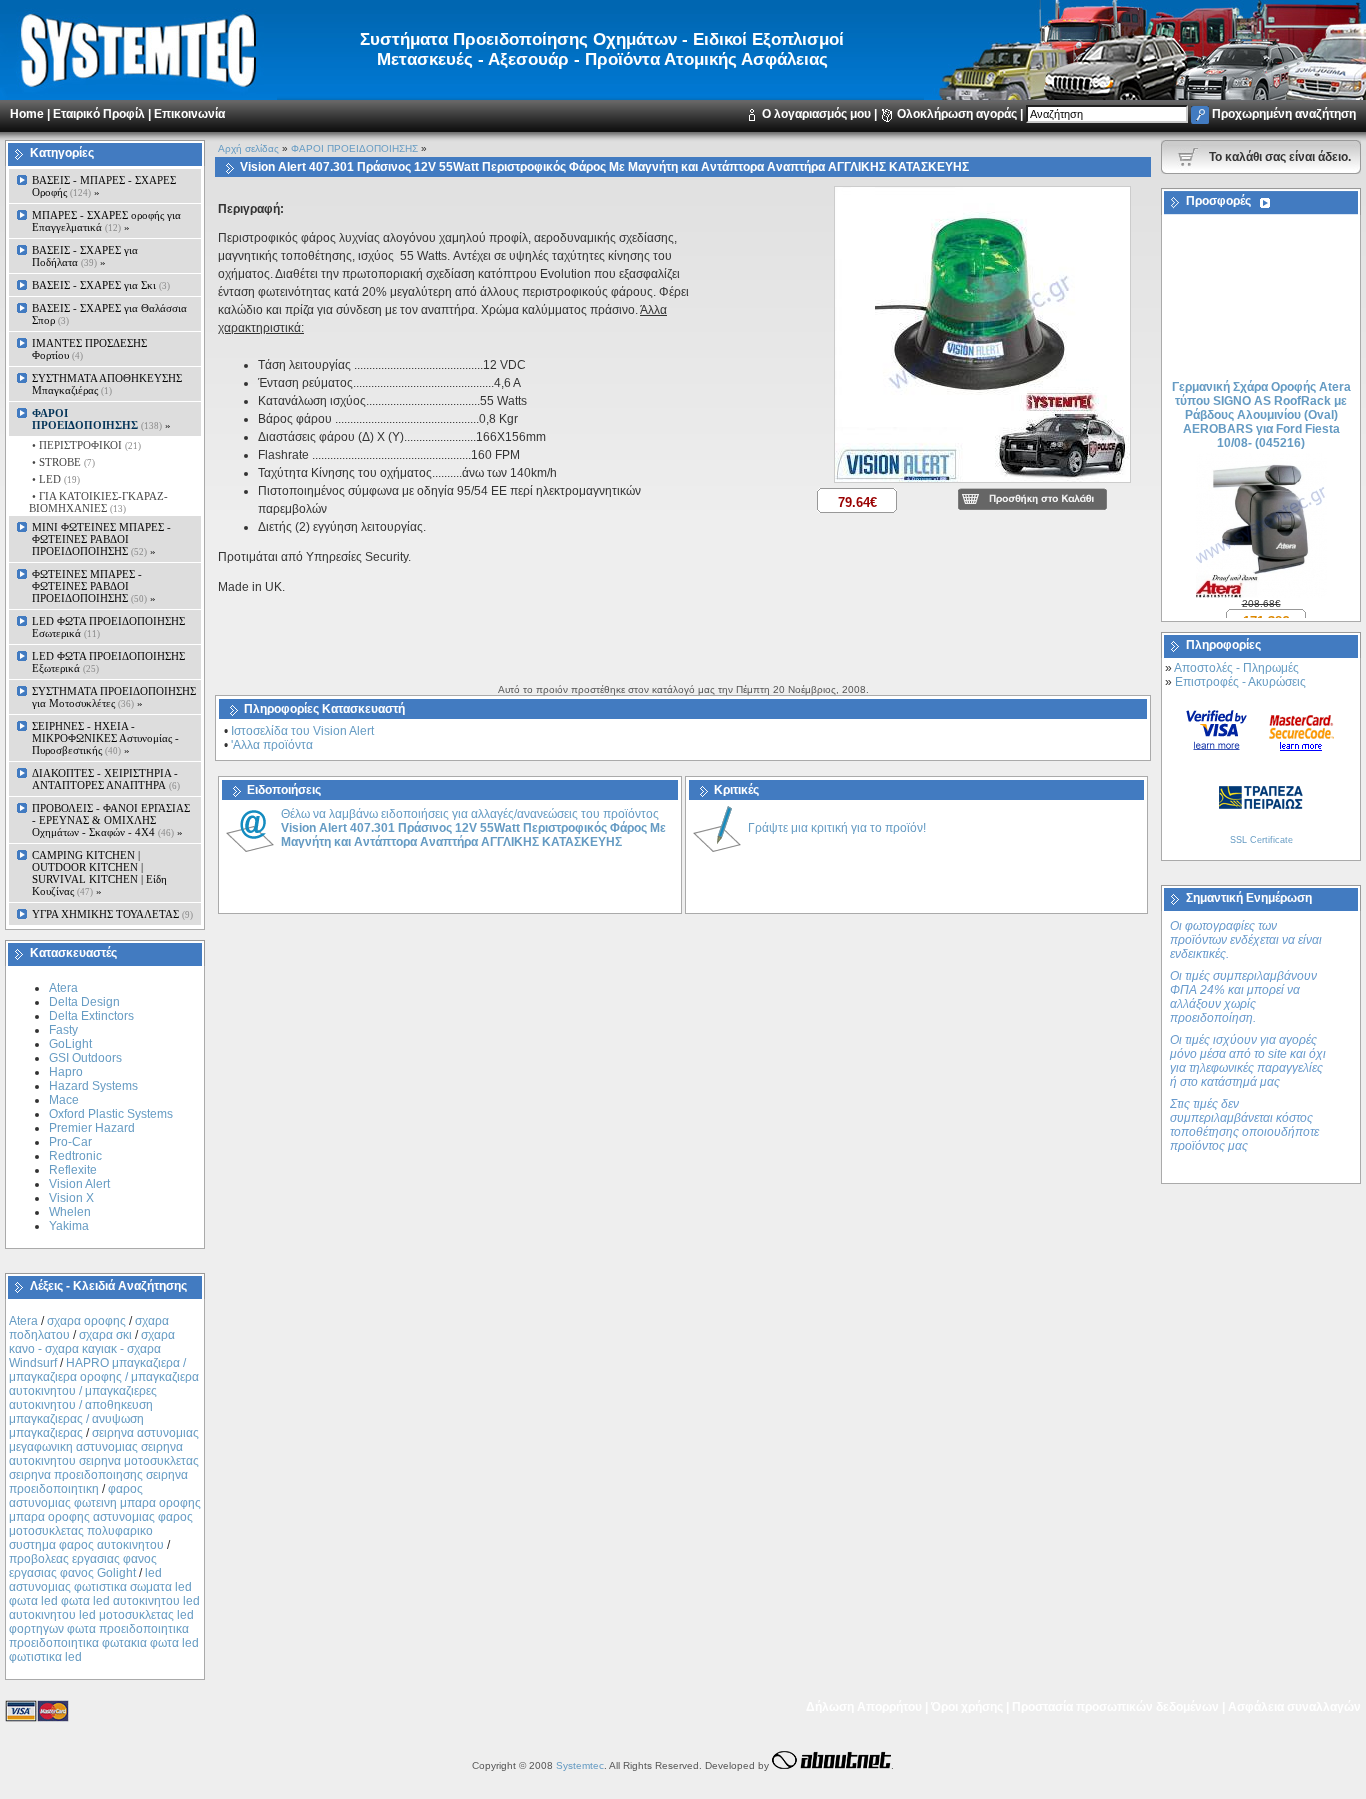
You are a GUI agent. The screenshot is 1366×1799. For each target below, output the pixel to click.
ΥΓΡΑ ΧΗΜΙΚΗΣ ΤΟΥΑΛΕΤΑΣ (112, 914)
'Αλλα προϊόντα (272, 745)
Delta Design (84, 1002)
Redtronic (75, 1156)
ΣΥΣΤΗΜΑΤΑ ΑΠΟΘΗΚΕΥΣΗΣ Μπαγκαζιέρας (107, 384)
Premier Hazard (92, 1128)
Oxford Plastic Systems (111, 1114)
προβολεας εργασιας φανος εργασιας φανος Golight (83, 1566)
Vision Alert (79, 1184)
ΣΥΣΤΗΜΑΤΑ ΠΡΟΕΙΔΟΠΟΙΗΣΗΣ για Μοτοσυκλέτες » (114, 697)
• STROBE (62, 462)
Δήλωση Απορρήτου (864, 1707)
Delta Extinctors (91, 1016)
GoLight (70, 1044)
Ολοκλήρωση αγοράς (957, 114)
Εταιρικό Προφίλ (99, 114)
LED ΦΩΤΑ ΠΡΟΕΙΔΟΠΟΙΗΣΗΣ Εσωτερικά (108, 627)
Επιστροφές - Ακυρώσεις (1240, 682)
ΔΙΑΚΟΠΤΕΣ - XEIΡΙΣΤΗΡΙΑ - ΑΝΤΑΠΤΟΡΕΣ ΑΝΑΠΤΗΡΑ (106, 779)
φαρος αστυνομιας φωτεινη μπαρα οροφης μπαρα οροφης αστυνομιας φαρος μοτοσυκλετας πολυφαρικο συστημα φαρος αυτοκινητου (105, 1517)
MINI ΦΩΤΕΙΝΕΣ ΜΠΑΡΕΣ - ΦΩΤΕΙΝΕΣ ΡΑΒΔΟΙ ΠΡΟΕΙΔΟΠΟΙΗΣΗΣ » (101, 539)
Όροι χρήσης (967, 1707)
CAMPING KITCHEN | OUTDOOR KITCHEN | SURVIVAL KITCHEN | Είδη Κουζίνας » (99, 873)
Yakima (69, 1226)
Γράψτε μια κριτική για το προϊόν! (837, 828)
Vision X (71, 1198)
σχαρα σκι (105, 1335)
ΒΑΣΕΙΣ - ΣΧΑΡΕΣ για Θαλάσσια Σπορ (109, 314)
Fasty (63, 1030)
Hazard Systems (93, 1086)
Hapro (66, 1072)
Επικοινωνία (189, 114)
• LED (54, 479)
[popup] (982, 484)
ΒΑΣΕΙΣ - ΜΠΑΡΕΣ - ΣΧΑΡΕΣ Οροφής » (104, 186)
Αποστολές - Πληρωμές (1236, 668)
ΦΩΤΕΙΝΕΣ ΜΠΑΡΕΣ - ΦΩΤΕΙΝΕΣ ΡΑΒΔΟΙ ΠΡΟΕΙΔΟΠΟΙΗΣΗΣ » (94, 586)
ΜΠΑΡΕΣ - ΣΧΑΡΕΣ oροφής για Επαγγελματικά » (106, 221)
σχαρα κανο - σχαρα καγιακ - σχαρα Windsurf (92, 1349)
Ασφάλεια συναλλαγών (1294, 1707)
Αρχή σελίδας (248, 148)
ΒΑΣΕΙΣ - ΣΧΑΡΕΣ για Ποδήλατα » (85, 256)
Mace (64, 1100)
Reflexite (73, 1170)
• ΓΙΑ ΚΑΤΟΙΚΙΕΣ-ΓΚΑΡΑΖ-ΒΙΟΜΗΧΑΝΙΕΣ (98, 502)
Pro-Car (70, 1142)
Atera (63, 988)
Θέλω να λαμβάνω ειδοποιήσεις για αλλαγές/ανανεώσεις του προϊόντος (473, 828)
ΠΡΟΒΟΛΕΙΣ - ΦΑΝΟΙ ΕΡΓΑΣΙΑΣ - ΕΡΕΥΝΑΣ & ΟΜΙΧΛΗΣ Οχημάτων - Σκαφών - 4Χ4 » (111, 820)
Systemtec (580, 1765)
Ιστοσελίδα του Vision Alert (302, 731)
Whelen (70, 1212)
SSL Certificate (1261, 840)
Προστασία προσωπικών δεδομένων (1115, 1707)
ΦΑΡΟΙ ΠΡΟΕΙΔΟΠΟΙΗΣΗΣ (354, 148)
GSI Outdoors (85, 1058)
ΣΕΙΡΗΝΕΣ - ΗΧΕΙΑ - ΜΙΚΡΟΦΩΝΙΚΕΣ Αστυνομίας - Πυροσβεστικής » (105, 738)
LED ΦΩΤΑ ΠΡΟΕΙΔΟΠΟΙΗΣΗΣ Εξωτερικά (108, 662)
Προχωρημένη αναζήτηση (1284, 114)
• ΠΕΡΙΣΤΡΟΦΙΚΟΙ (85, 445)
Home (27, 114)
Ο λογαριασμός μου (816, 114)
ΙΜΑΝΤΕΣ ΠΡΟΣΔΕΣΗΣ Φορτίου (89, 349)
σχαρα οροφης (86, 1321)
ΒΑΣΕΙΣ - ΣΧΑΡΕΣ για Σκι (101, 285)
